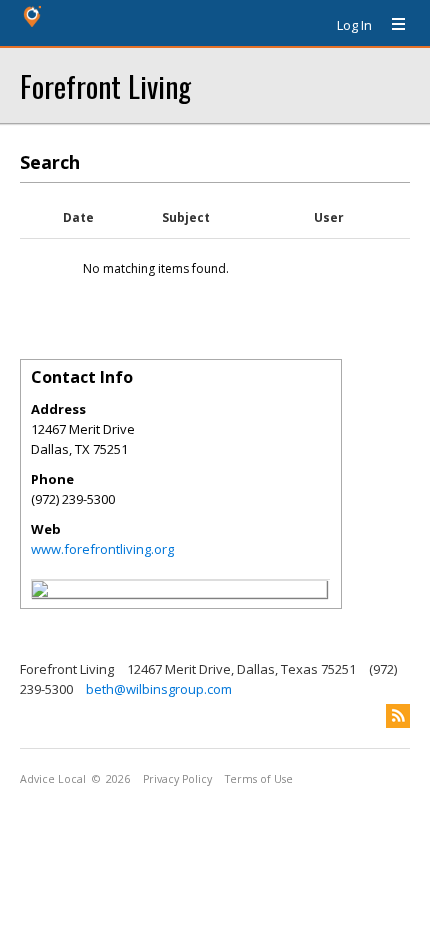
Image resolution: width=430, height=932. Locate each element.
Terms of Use (259, 779)
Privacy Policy (177, 779)
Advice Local (53, 779)
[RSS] (398, 716)
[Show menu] (391, 25)
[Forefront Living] (40, 592)
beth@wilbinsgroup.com (159, 689)
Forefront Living (105, 85)
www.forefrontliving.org (102, 549)
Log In (354, 25)
